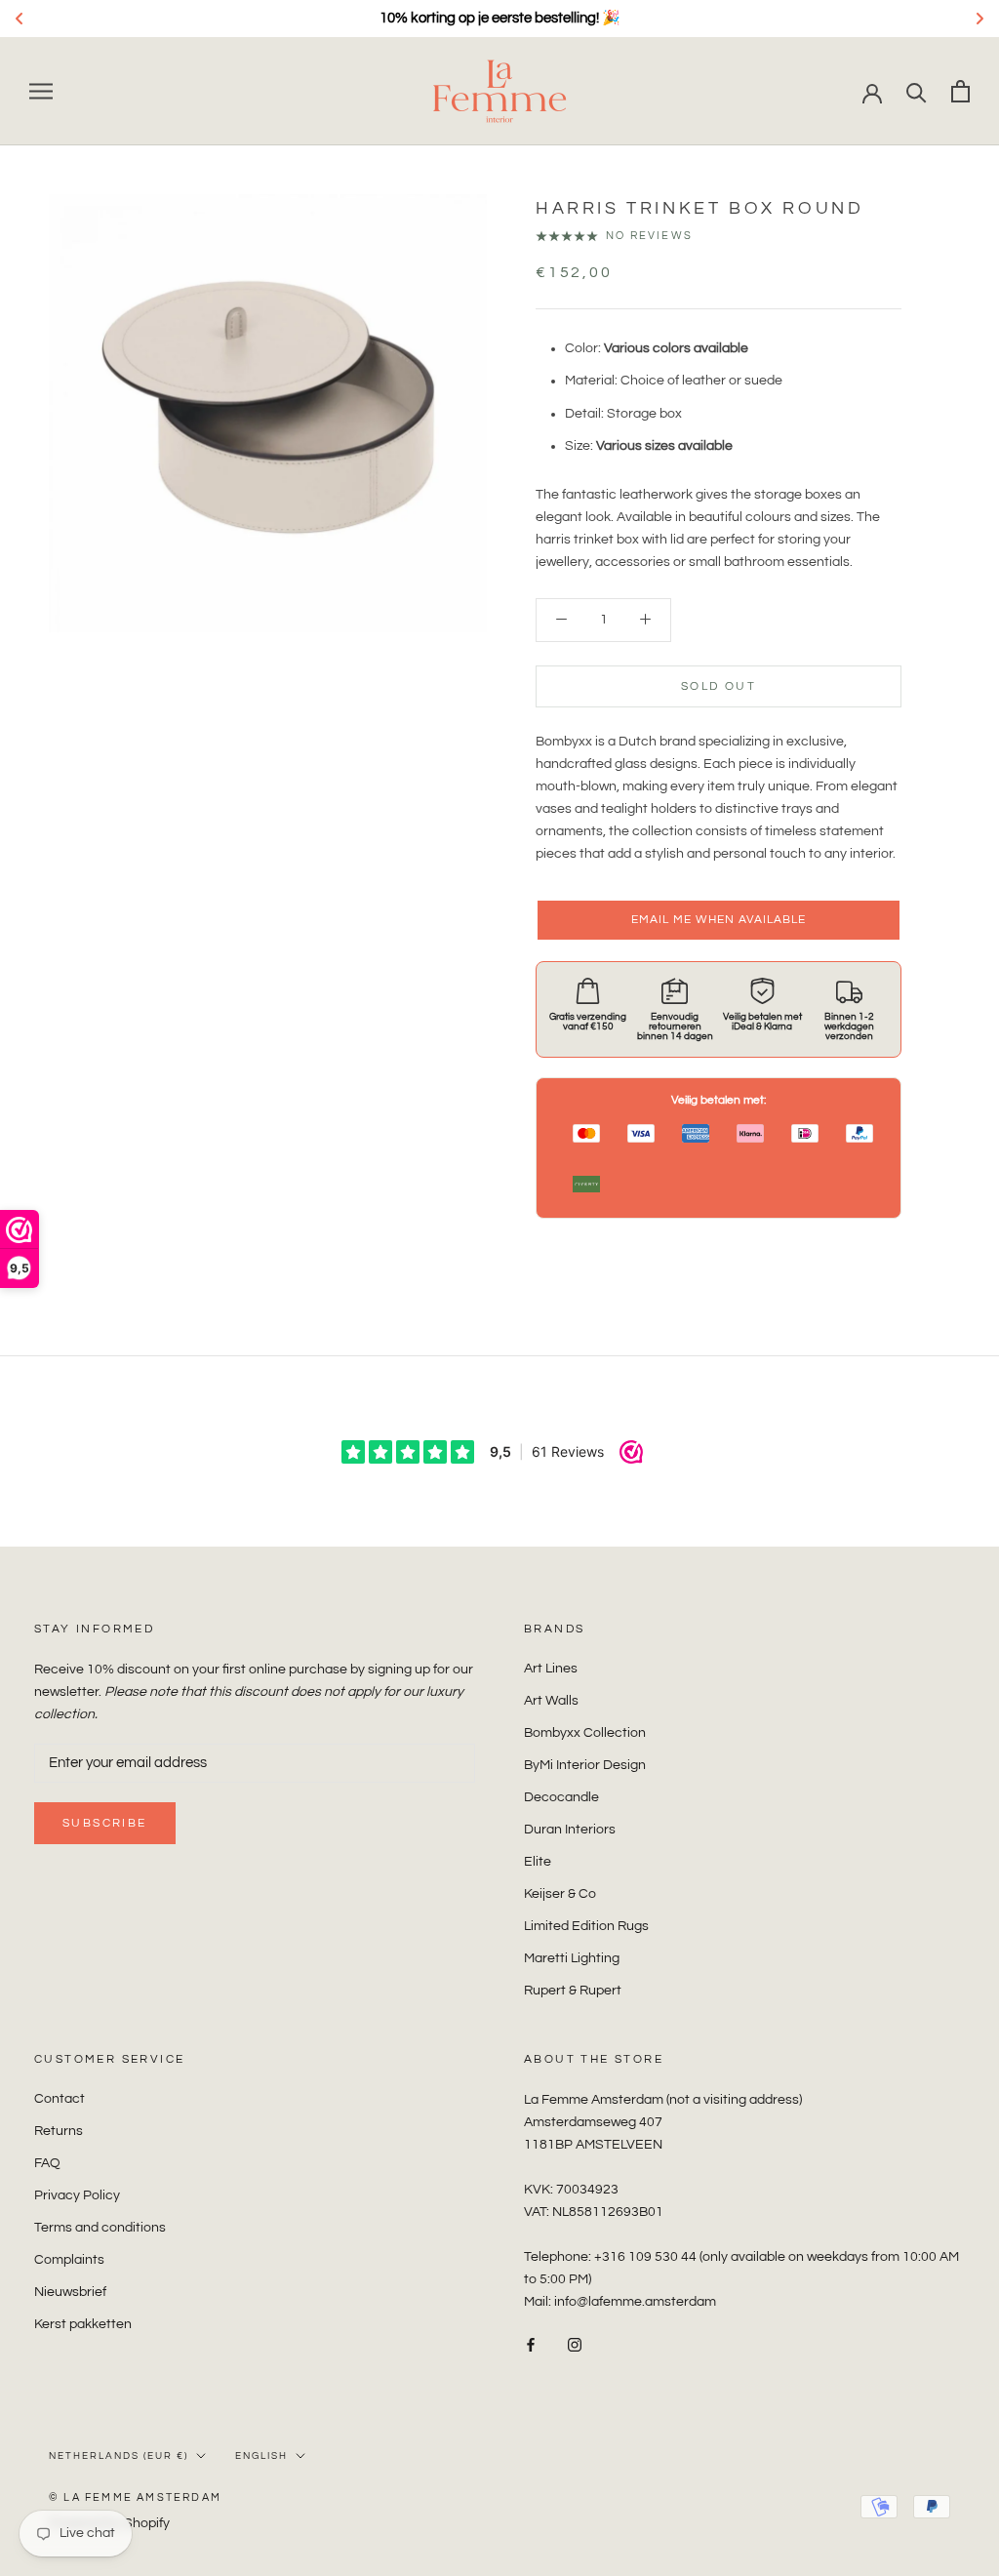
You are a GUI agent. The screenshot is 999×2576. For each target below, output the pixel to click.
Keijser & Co (560, 1894)
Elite (538, 1862)
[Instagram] (575, 2345)
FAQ (47, 2163)
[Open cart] (960, 91)
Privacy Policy (77, 2195)
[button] (719, 920)
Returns (59, 2131)
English (261, 2456)
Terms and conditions (100, 2228)
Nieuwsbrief (70, 2292)
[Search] (917, 91)
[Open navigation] (41, 91)
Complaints (69, 2260)
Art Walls (551, 1701)
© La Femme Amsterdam (135, 2497)
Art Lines (551, 1669)
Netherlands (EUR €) (119, 2456)
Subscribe (105, 1823)
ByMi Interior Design (585, 1765)
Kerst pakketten (83, 2324)
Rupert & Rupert (573, 1991)
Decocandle (561, 1797)
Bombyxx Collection (585, 1733)
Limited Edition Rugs (586, 1926)
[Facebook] (531, 2345)
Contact (60, 2099)
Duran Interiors (570, 1830)
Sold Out (719, 686)
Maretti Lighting (572, 1958)
